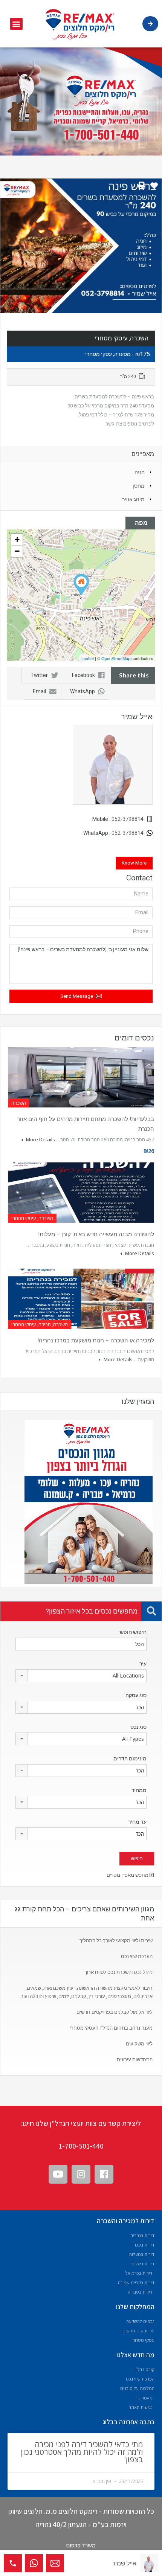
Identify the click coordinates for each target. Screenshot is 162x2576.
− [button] (17, 551)
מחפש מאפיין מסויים (128, 1875)
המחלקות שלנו (135, 2307)
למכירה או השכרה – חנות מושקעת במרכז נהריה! (96, 1341)
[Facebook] (104, 2174)
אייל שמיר (124, 2563)
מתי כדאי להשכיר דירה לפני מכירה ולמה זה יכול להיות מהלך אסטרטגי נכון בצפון (82, 2452)
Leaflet (88, 658)
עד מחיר (137, 1822)
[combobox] (81, 1676)
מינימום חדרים (130, 1759)
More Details (40, 1139)
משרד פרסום (81, 2545)
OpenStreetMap (116, 658)
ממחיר (139, 1790)
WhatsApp (83, 691)
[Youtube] (58, 2174)
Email (39, 691)
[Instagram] (81, 2174)
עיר (143, 1664)
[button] (16, 24)
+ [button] (17, 539)
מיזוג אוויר (133, 499)
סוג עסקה (136, 1695)
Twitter (39, 675)
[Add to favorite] (154, 188)
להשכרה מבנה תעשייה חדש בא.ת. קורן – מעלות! (96, 1234)
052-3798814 (128, 819)
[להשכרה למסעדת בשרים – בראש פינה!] (81, 585)
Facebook (83, 675)
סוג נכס (138, 1727)
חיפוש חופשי (132, 1632)
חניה (140, 472)
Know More (134, 863)
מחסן (139, 486)
